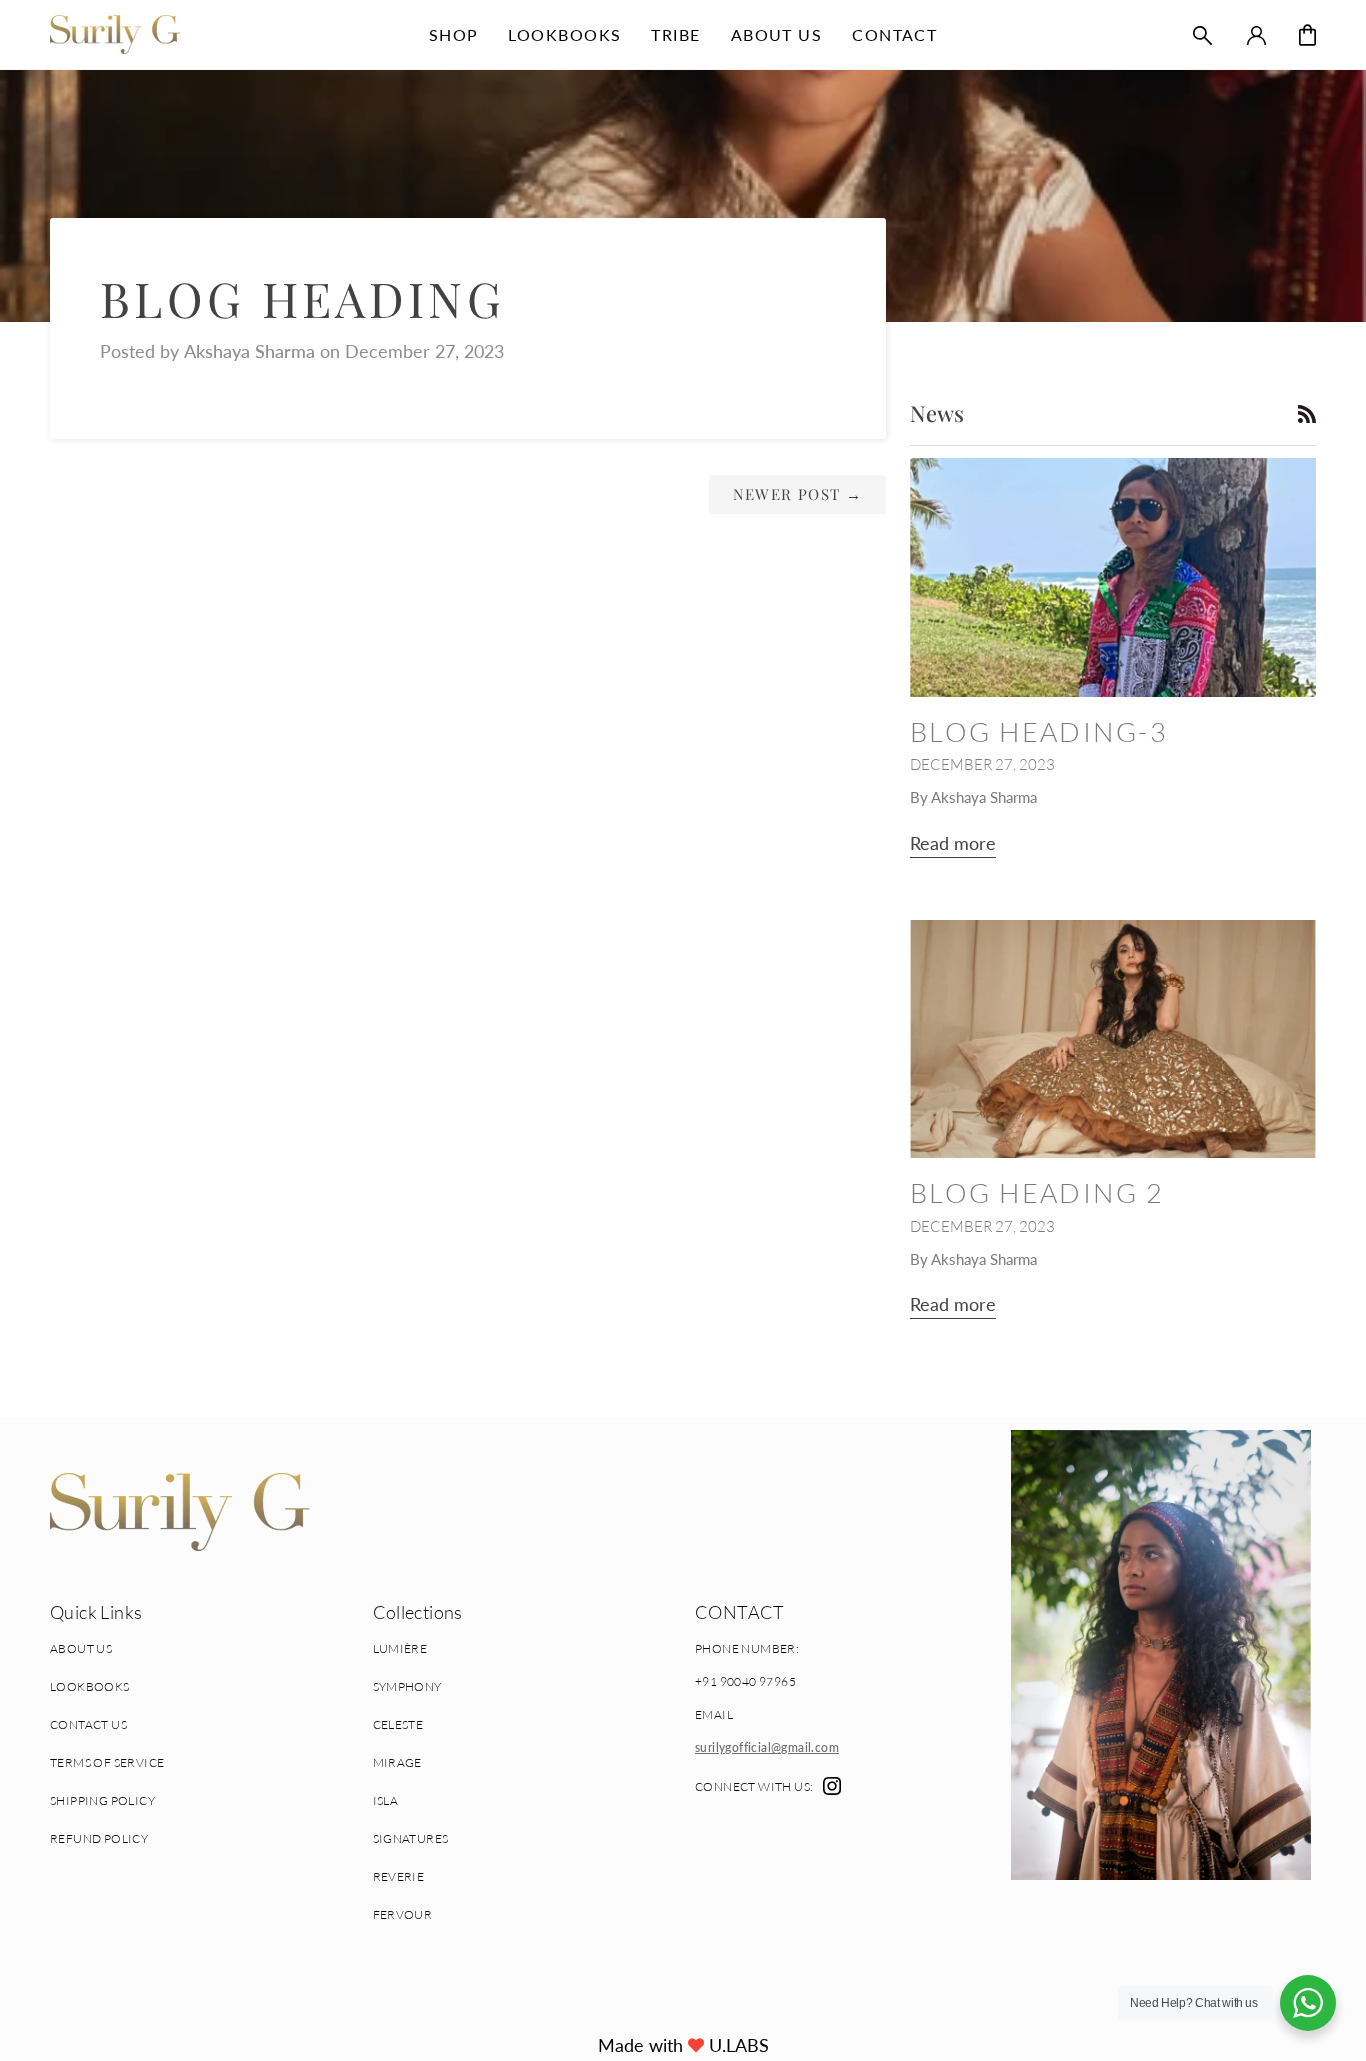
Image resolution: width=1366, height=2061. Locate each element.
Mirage (397, 1762)
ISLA (386, 1800)
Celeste (398, 1724)
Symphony (407, 1686)
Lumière (400, 1648)
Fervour (403, 1914)
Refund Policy (99, 1838)
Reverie (399, 1876)
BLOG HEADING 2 (1037, 1192)
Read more (953, 843)
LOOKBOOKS (90, 1686)
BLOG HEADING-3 (1039, 731)
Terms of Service (107, 1762)
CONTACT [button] (740, 1612)
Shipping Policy (102, 1800)
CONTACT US (88, 1724)
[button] (454, 34)
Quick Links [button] (96, 1612)
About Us (81, 1648)
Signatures (411, 1838)
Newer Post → (797, 494)
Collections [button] (418, 1612)
